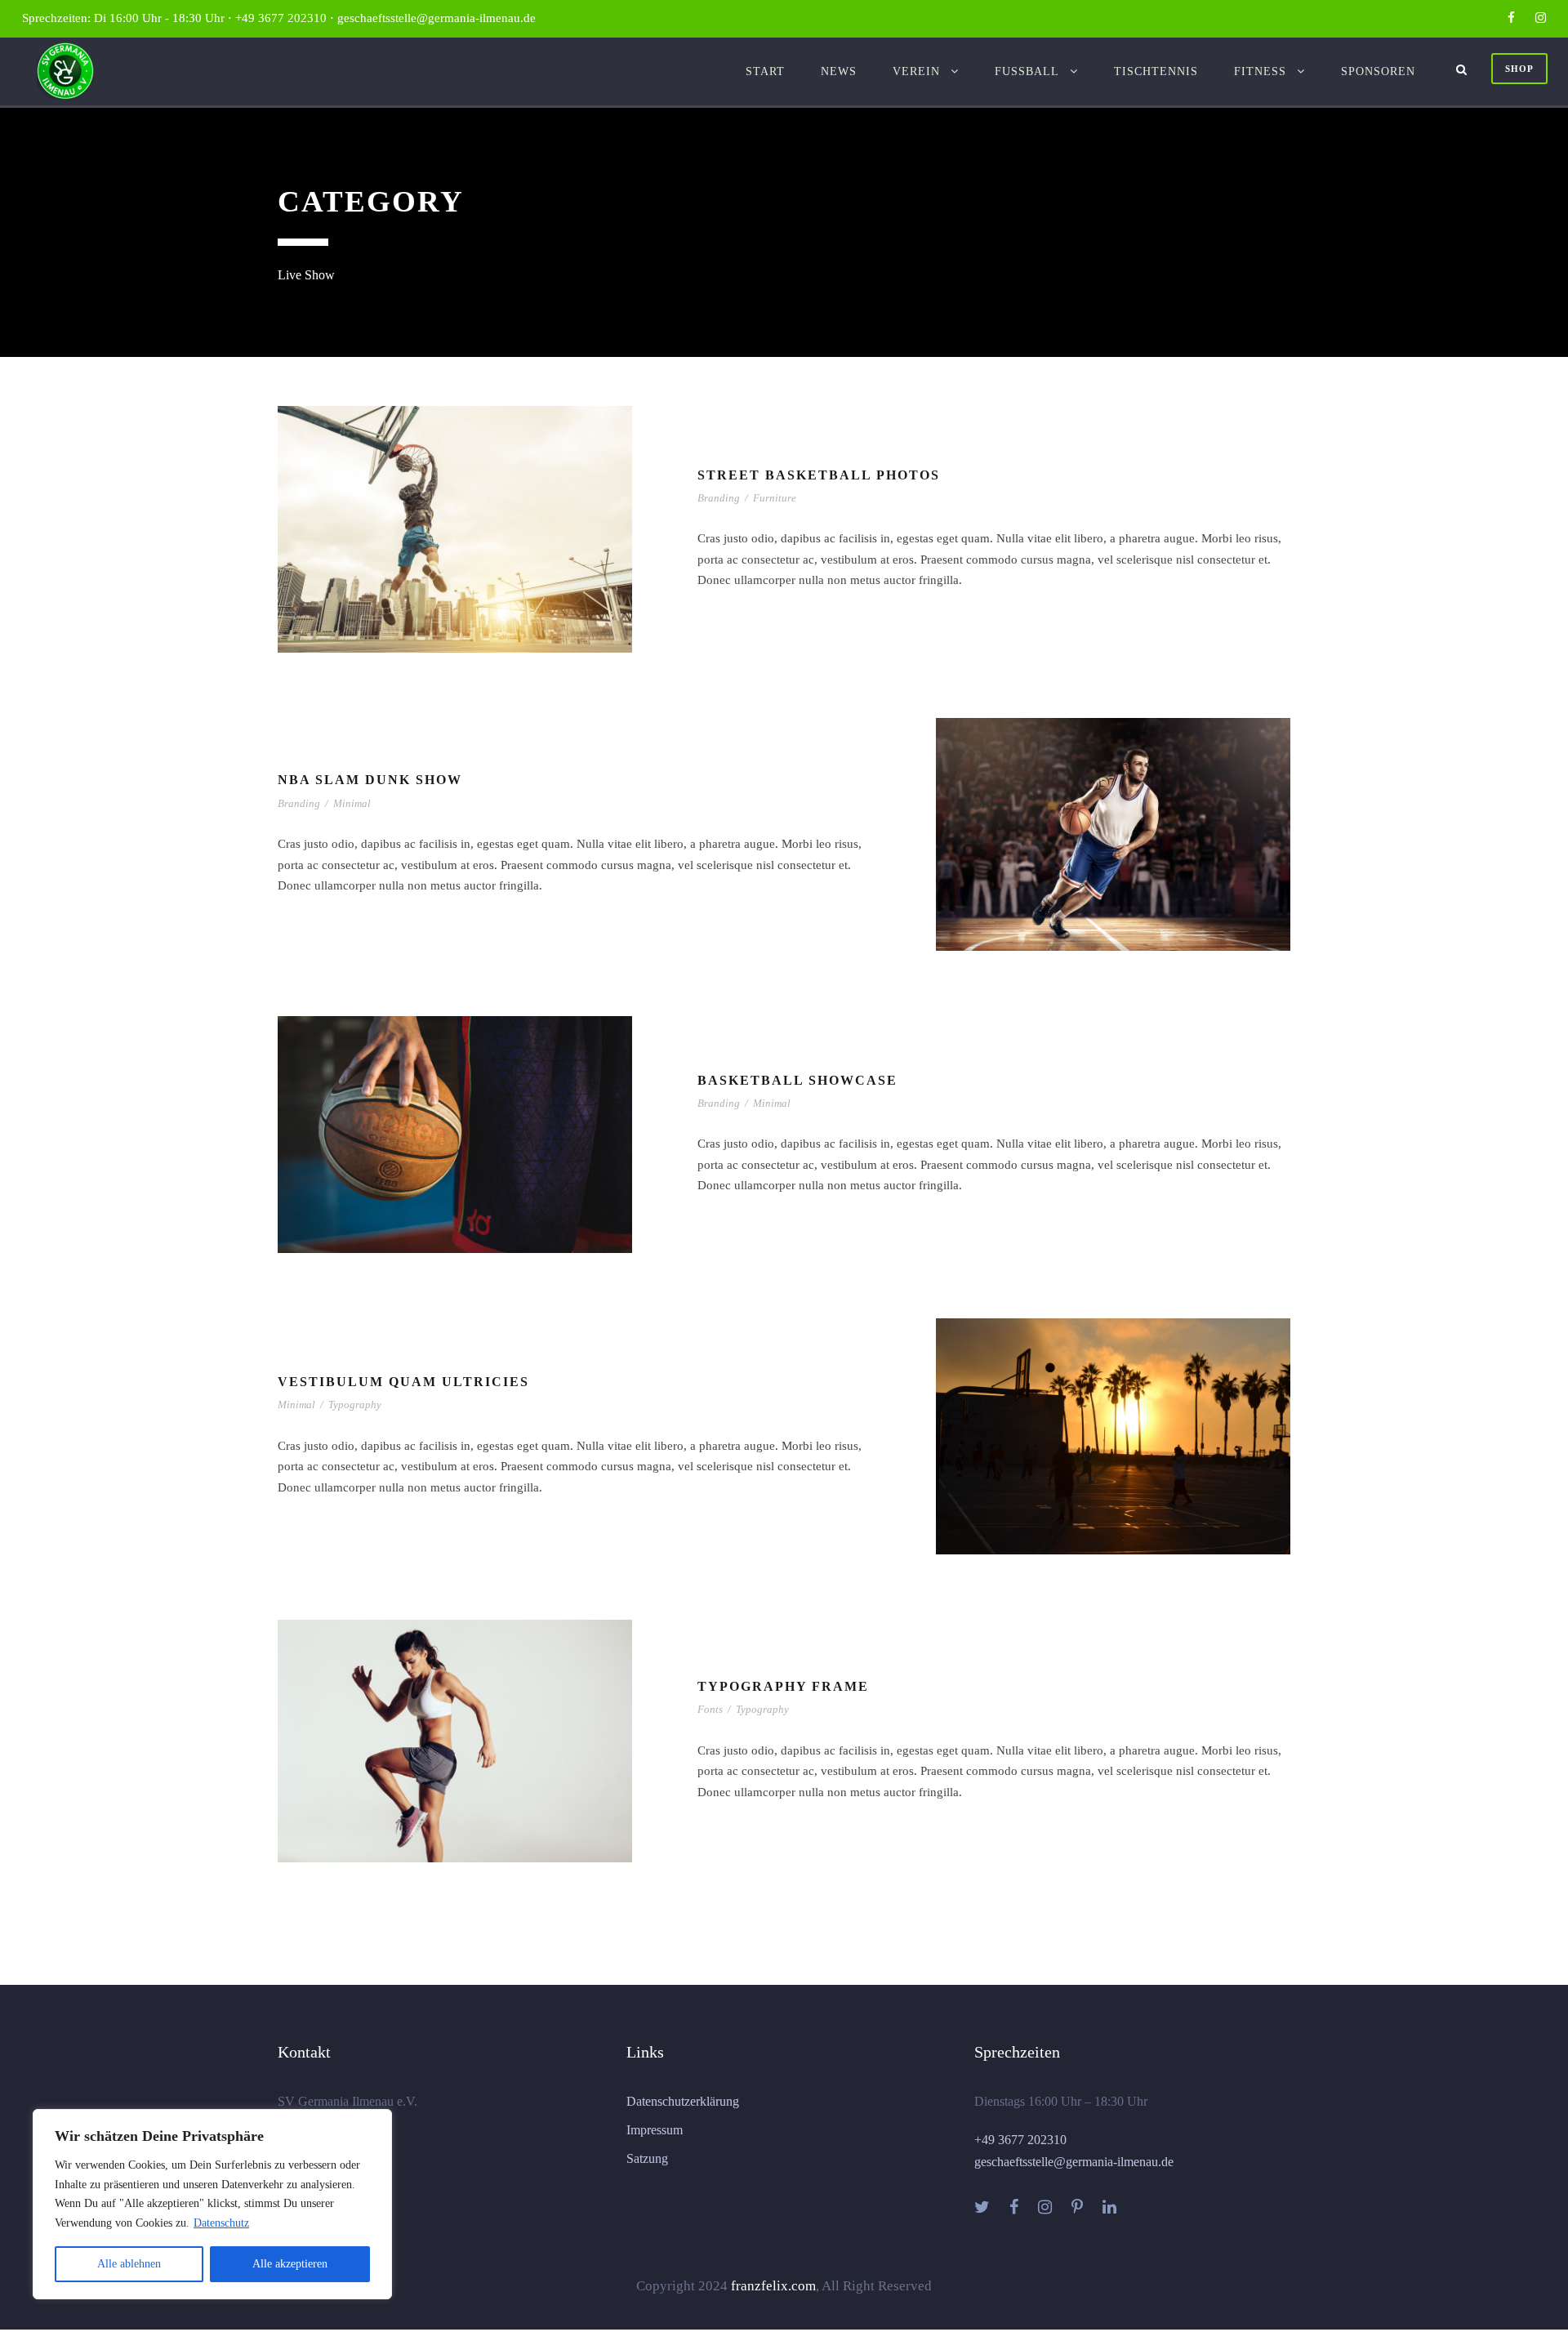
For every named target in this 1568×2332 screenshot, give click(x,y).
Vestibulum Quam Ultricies (403, 1382)
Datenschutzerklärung (683, 2101)
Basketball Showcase (797, 1080)
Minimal (352, 803)
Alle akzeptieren (290, 2264)
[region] (212, 2204)
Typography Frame (783, 1686)
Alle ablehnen (129, 2264)
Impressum (655, 2130)
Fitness (1260, 71)
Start (765, 71)
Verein (916, 71)
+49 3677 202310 (1020, 2140)
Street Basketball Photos (819, 475)
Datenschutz (221, 2223)
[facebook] (1511, 18)
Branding (719, 498)
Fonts (710, 1709)
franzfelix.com (773, 2286)
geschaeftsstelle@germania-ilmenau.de (1074, 2162)
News (839, 71)
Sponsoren (1378, 71)
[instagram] (1541, 18)
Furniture (775, 498)
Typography (355, 1405)
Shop (1519, 69)
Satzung (647, 2158)
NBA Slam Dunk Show (370, 780)
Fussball (1027, 71)
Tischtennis (1156, 71)
